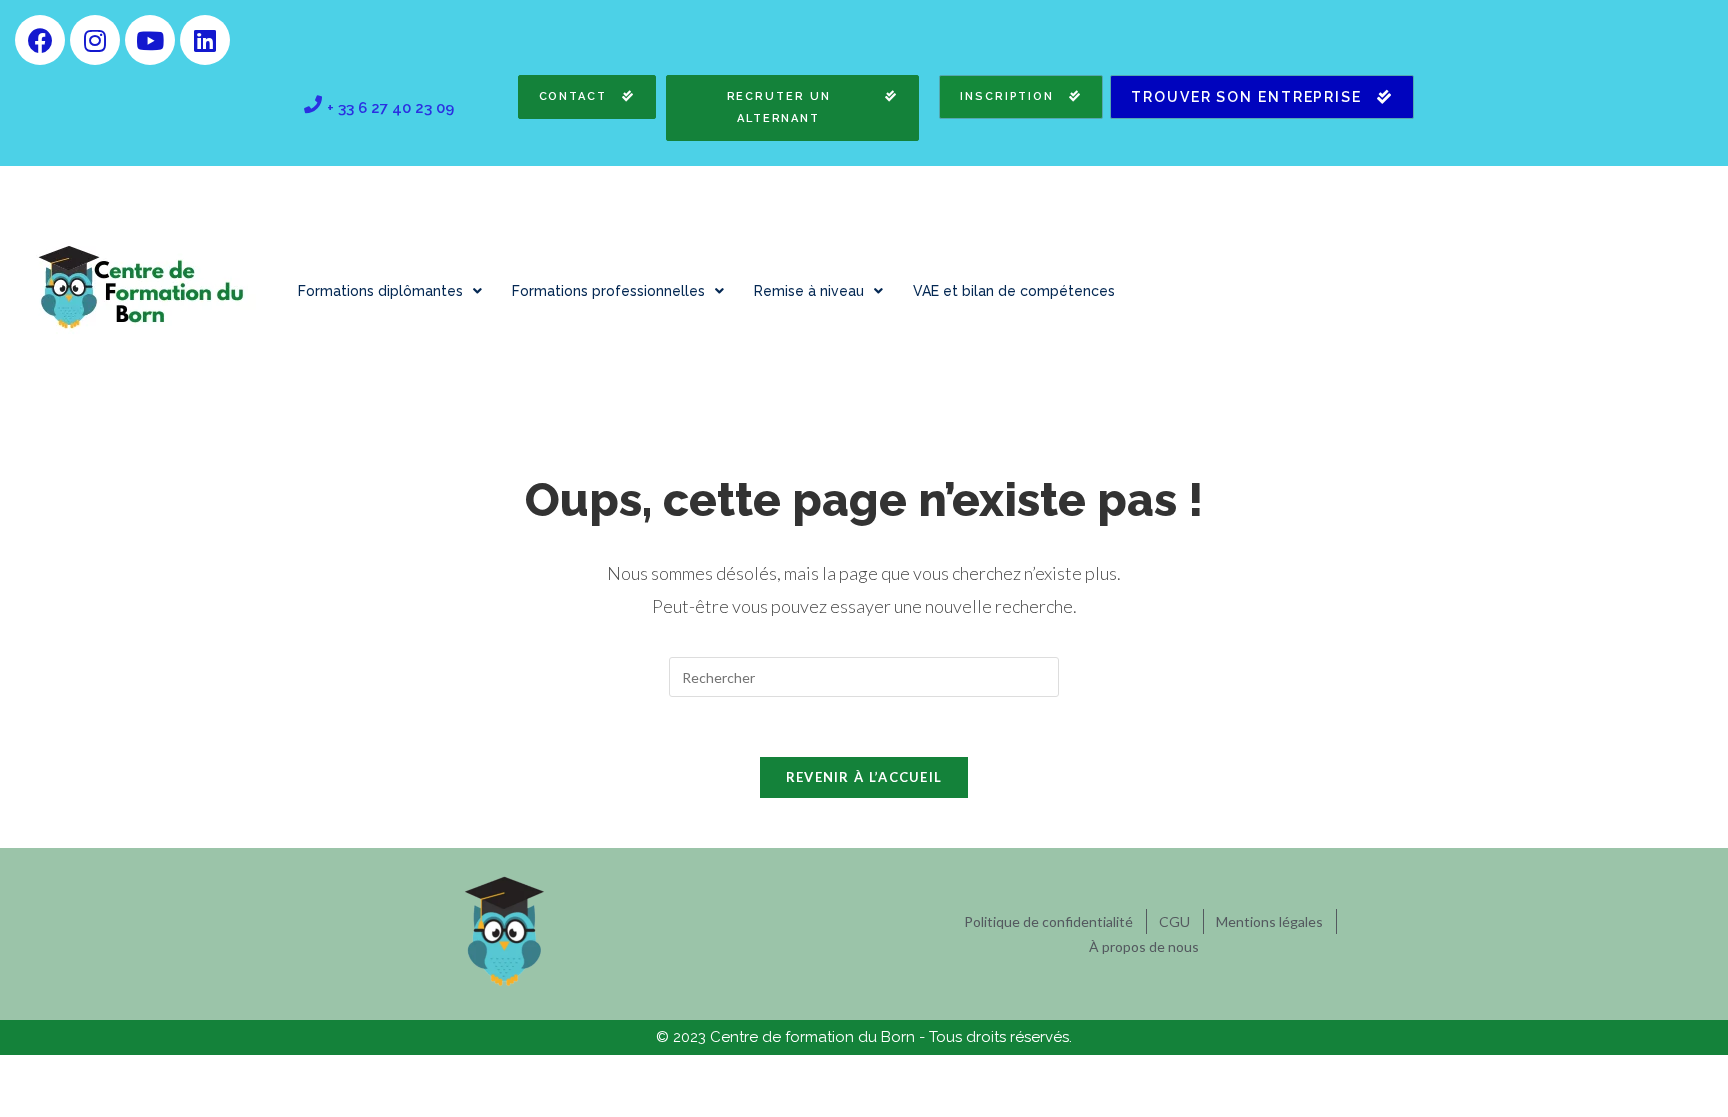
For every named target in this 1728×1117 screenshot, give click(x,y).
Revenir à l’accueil (864, 777)
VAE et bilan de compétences (1014, 291)
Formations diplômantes (380, 291)
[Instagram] (95, 40)
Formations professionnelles (608, 291)
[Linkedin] (205, 40)
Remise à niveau (809, 291)
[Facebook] (40, 40)
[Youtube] (150, 40)
